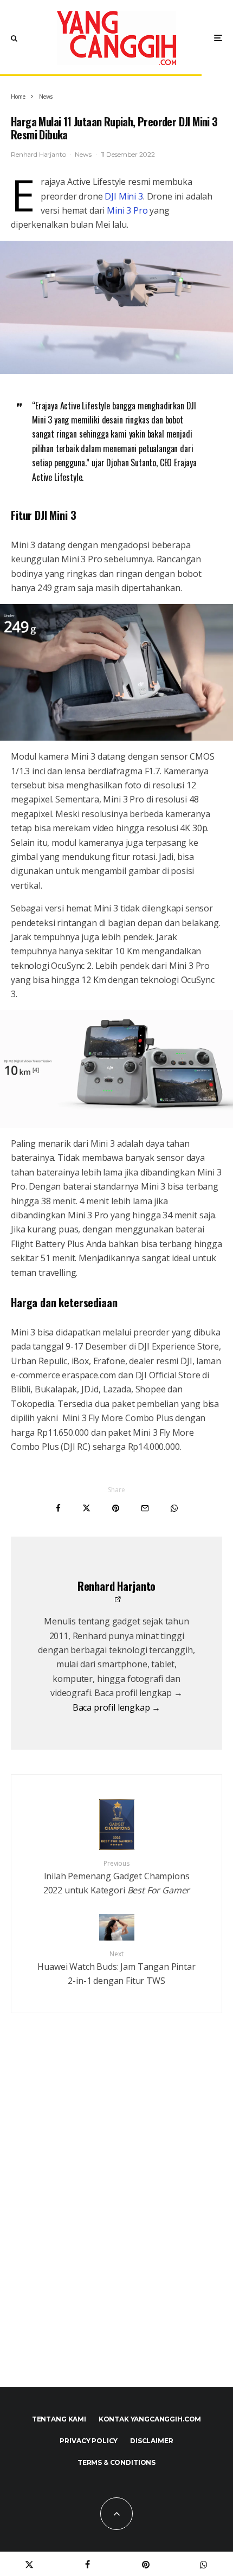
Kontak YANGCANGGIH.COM (150, 2419)
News (83, 154)
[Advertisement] (116, 2224)
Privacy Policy (89, 2441)
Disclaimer (151, 2441)
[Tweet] (86, 1508)
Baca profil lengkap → (117, 1707)
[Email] (145, 1508)
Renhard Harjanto (38, 154)
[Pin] (116, 1508)
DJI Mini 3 (124, 196)
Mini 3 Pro (127, 210)
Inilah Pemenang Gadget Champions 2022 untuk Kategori (117, 1877)
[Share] (58, 1508)
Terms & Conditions (116, 2462)
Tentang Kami (59, 2419)
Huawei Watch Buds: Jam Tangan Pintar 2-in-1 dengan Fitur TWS (116, 1968)
